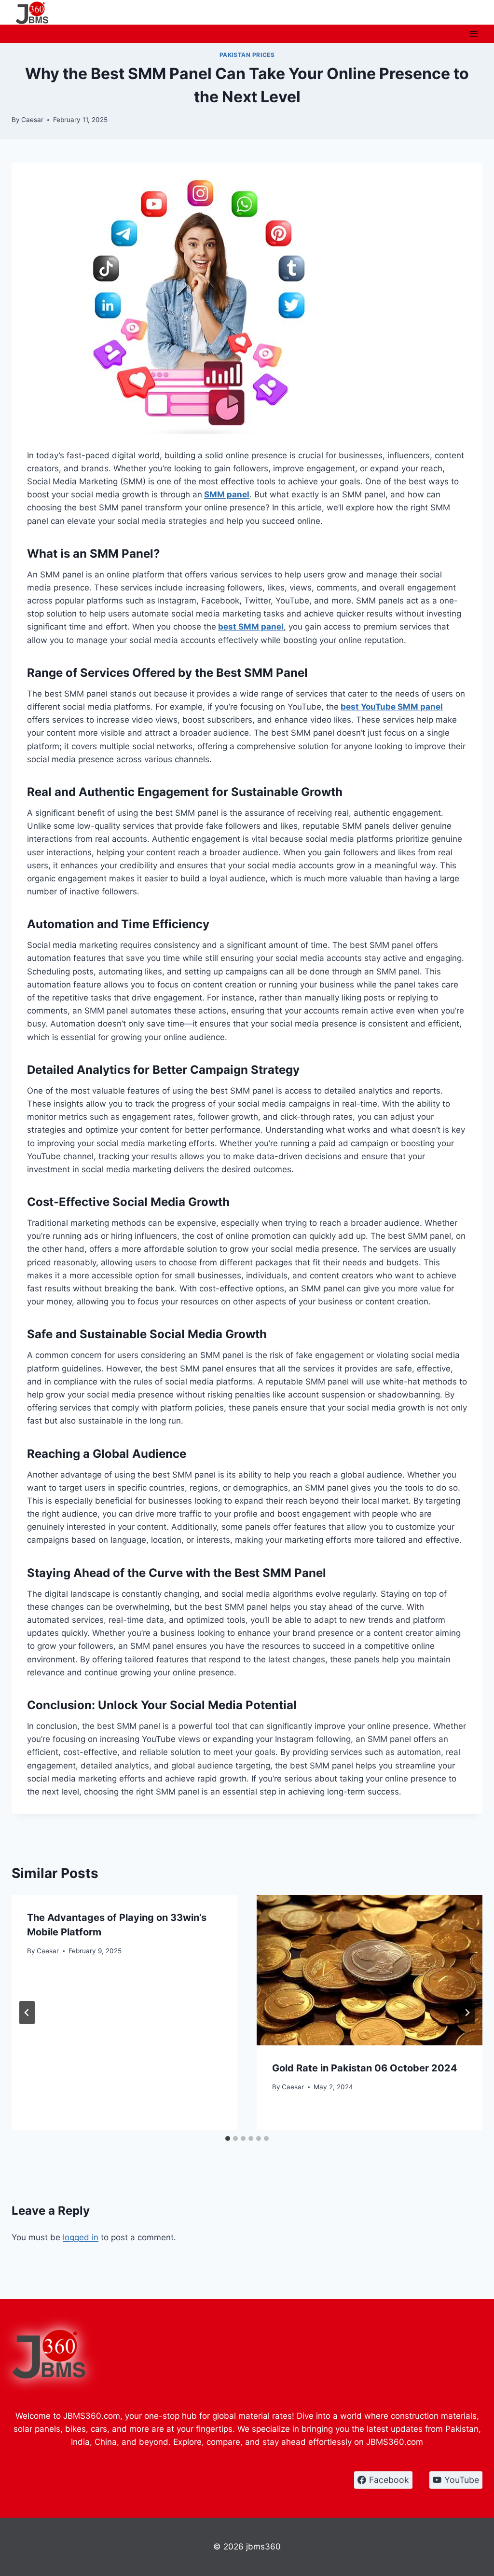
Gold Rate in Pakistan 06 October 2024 (365, 2068)
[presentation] (370, 1970)
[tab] (228, 2138)
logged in (81, 2237)
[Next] (467, 2013)
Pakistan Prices (247, 55)
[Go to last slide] (27, 2013)
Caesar (32, 120)
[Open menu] (473, 34)
